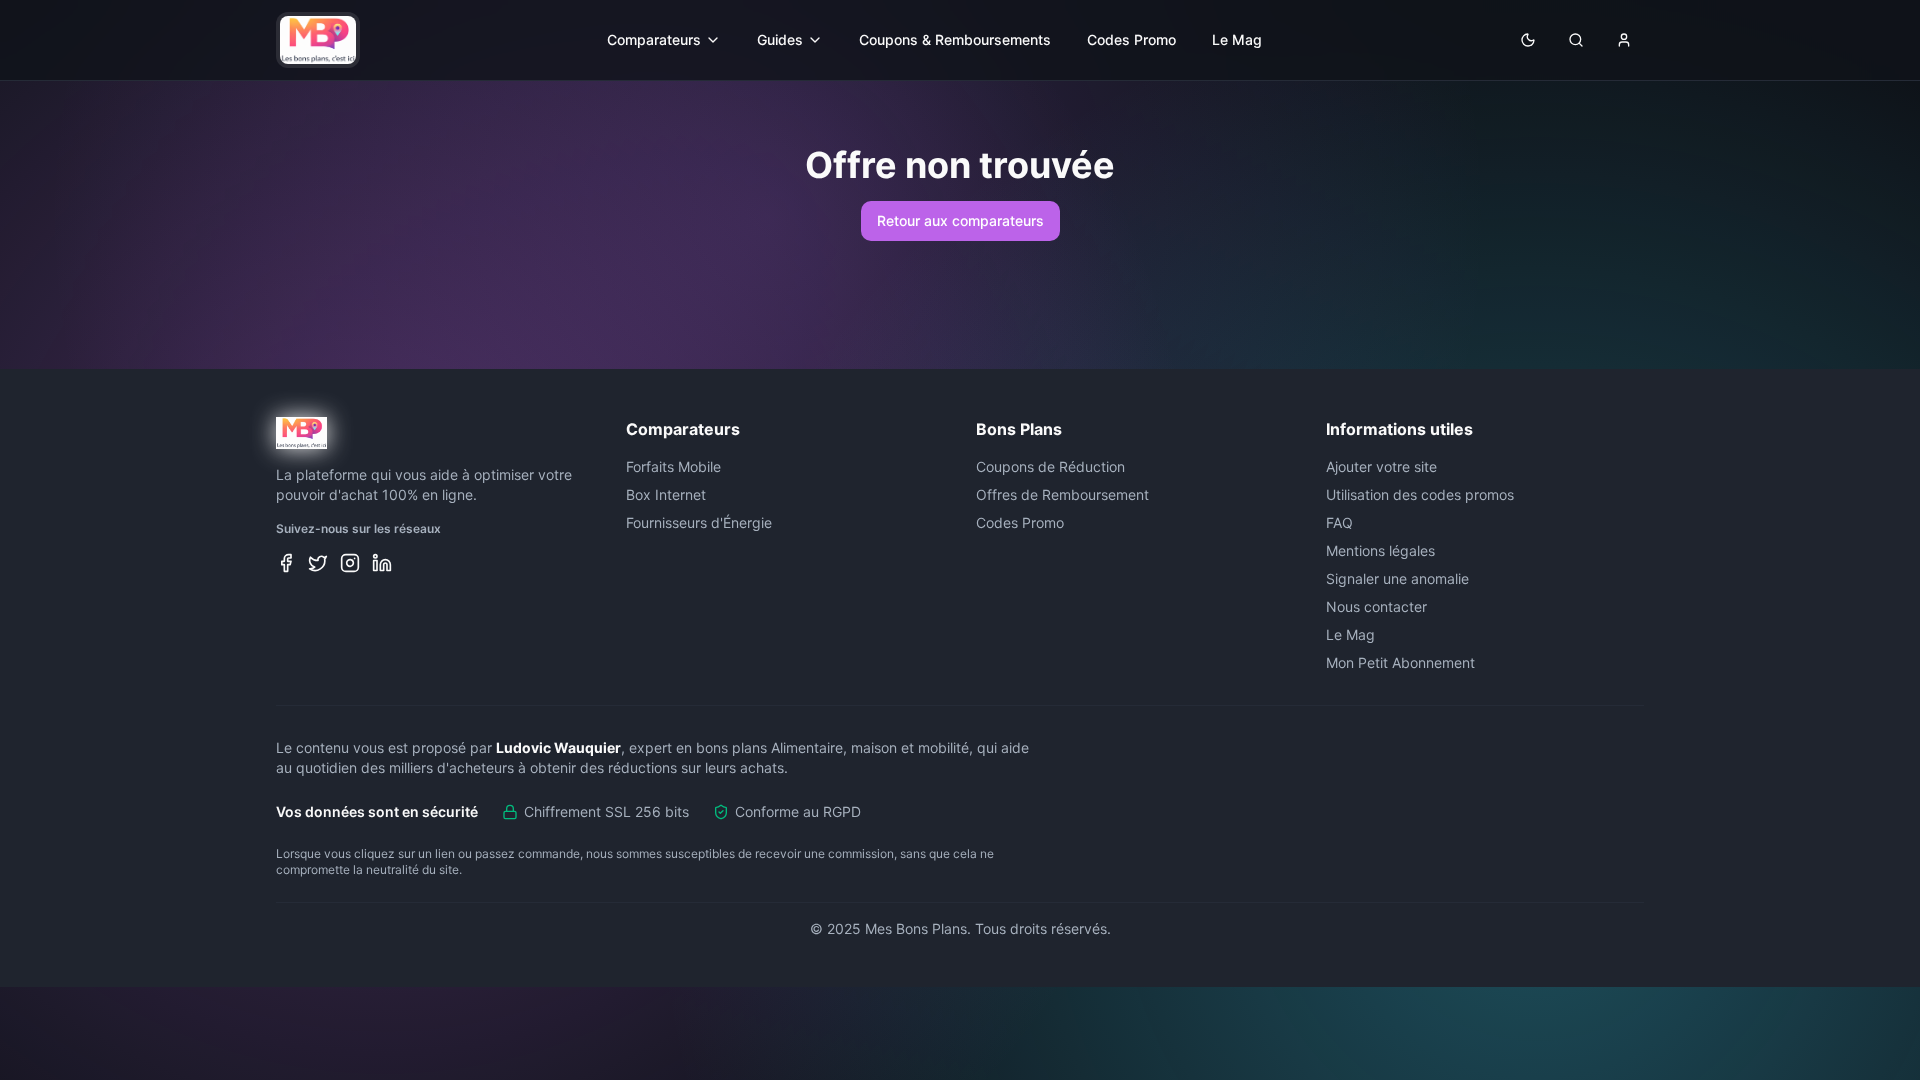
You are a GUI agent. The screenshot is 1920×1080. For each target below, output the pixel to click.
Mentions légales (1380, 550)
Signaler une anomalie (1397, 578)
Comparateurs (654, 39)
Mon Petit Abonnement (1400, 662)
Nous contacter (1376, 606)
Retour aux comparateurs (960, 220)
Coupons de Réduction (1050, 466)
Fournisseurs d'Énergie (699, 522)
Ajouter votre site (1381, 466)
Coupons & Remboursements (955, 39)
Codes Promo (1131, 39)
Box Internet (666, 494)
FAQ (1339, 522)
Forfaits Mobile (673, 466)
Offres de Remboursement (1062, 494)
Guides (780, 39)
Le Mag (1237, 39)
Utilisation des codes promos (1420, 494)
